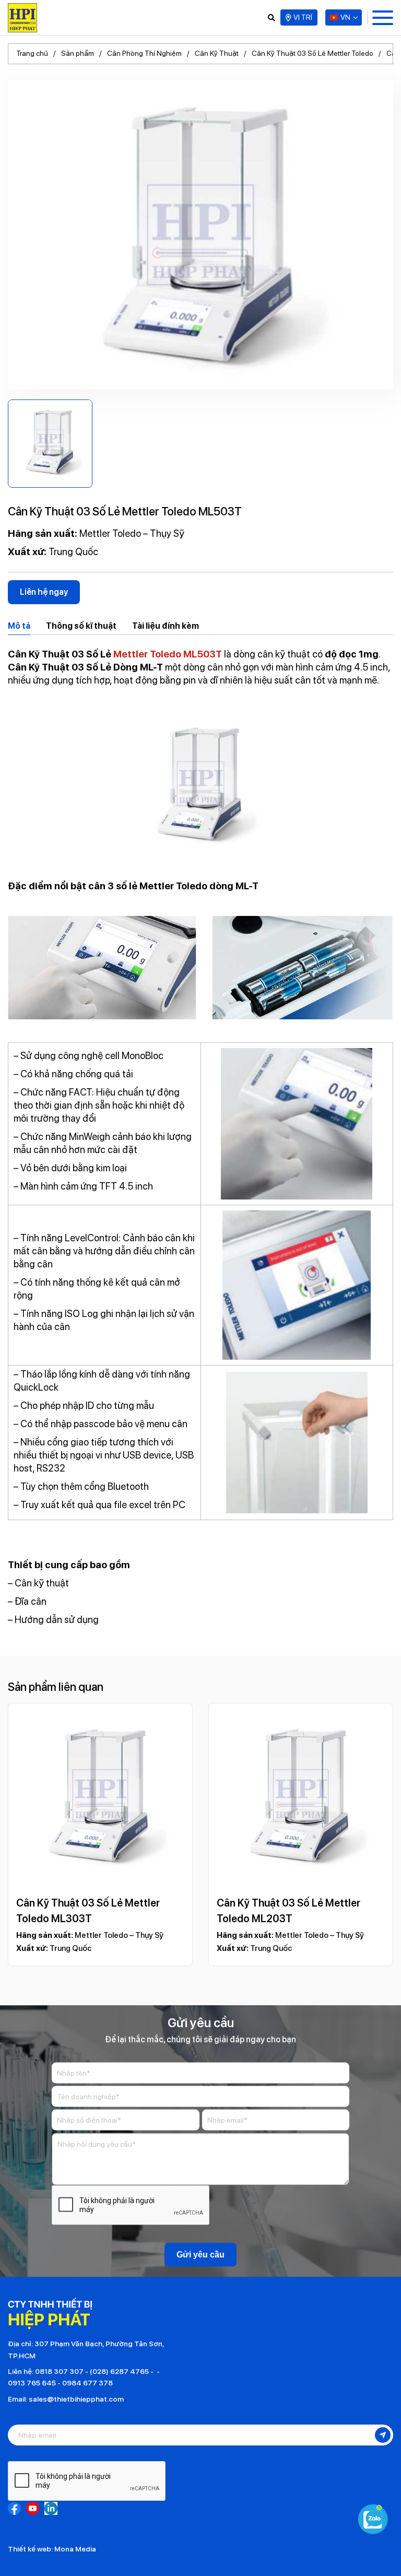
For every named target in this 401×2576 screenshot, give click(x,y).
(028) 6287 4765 (119, 2371)
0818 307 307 (59, 2371)
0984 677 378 (87, 2383)
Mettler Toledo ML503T (168, 654)
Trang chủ (32, 53)
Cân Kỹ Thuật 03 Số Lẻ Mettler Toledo (312, 53)
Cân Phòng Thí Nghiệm (144, 53)
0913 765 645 (32, 2383)
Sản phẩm (78, 53)
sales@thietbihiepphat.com (76, 2399)
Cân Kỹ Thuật (217, 53)
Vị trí (303, 17)
